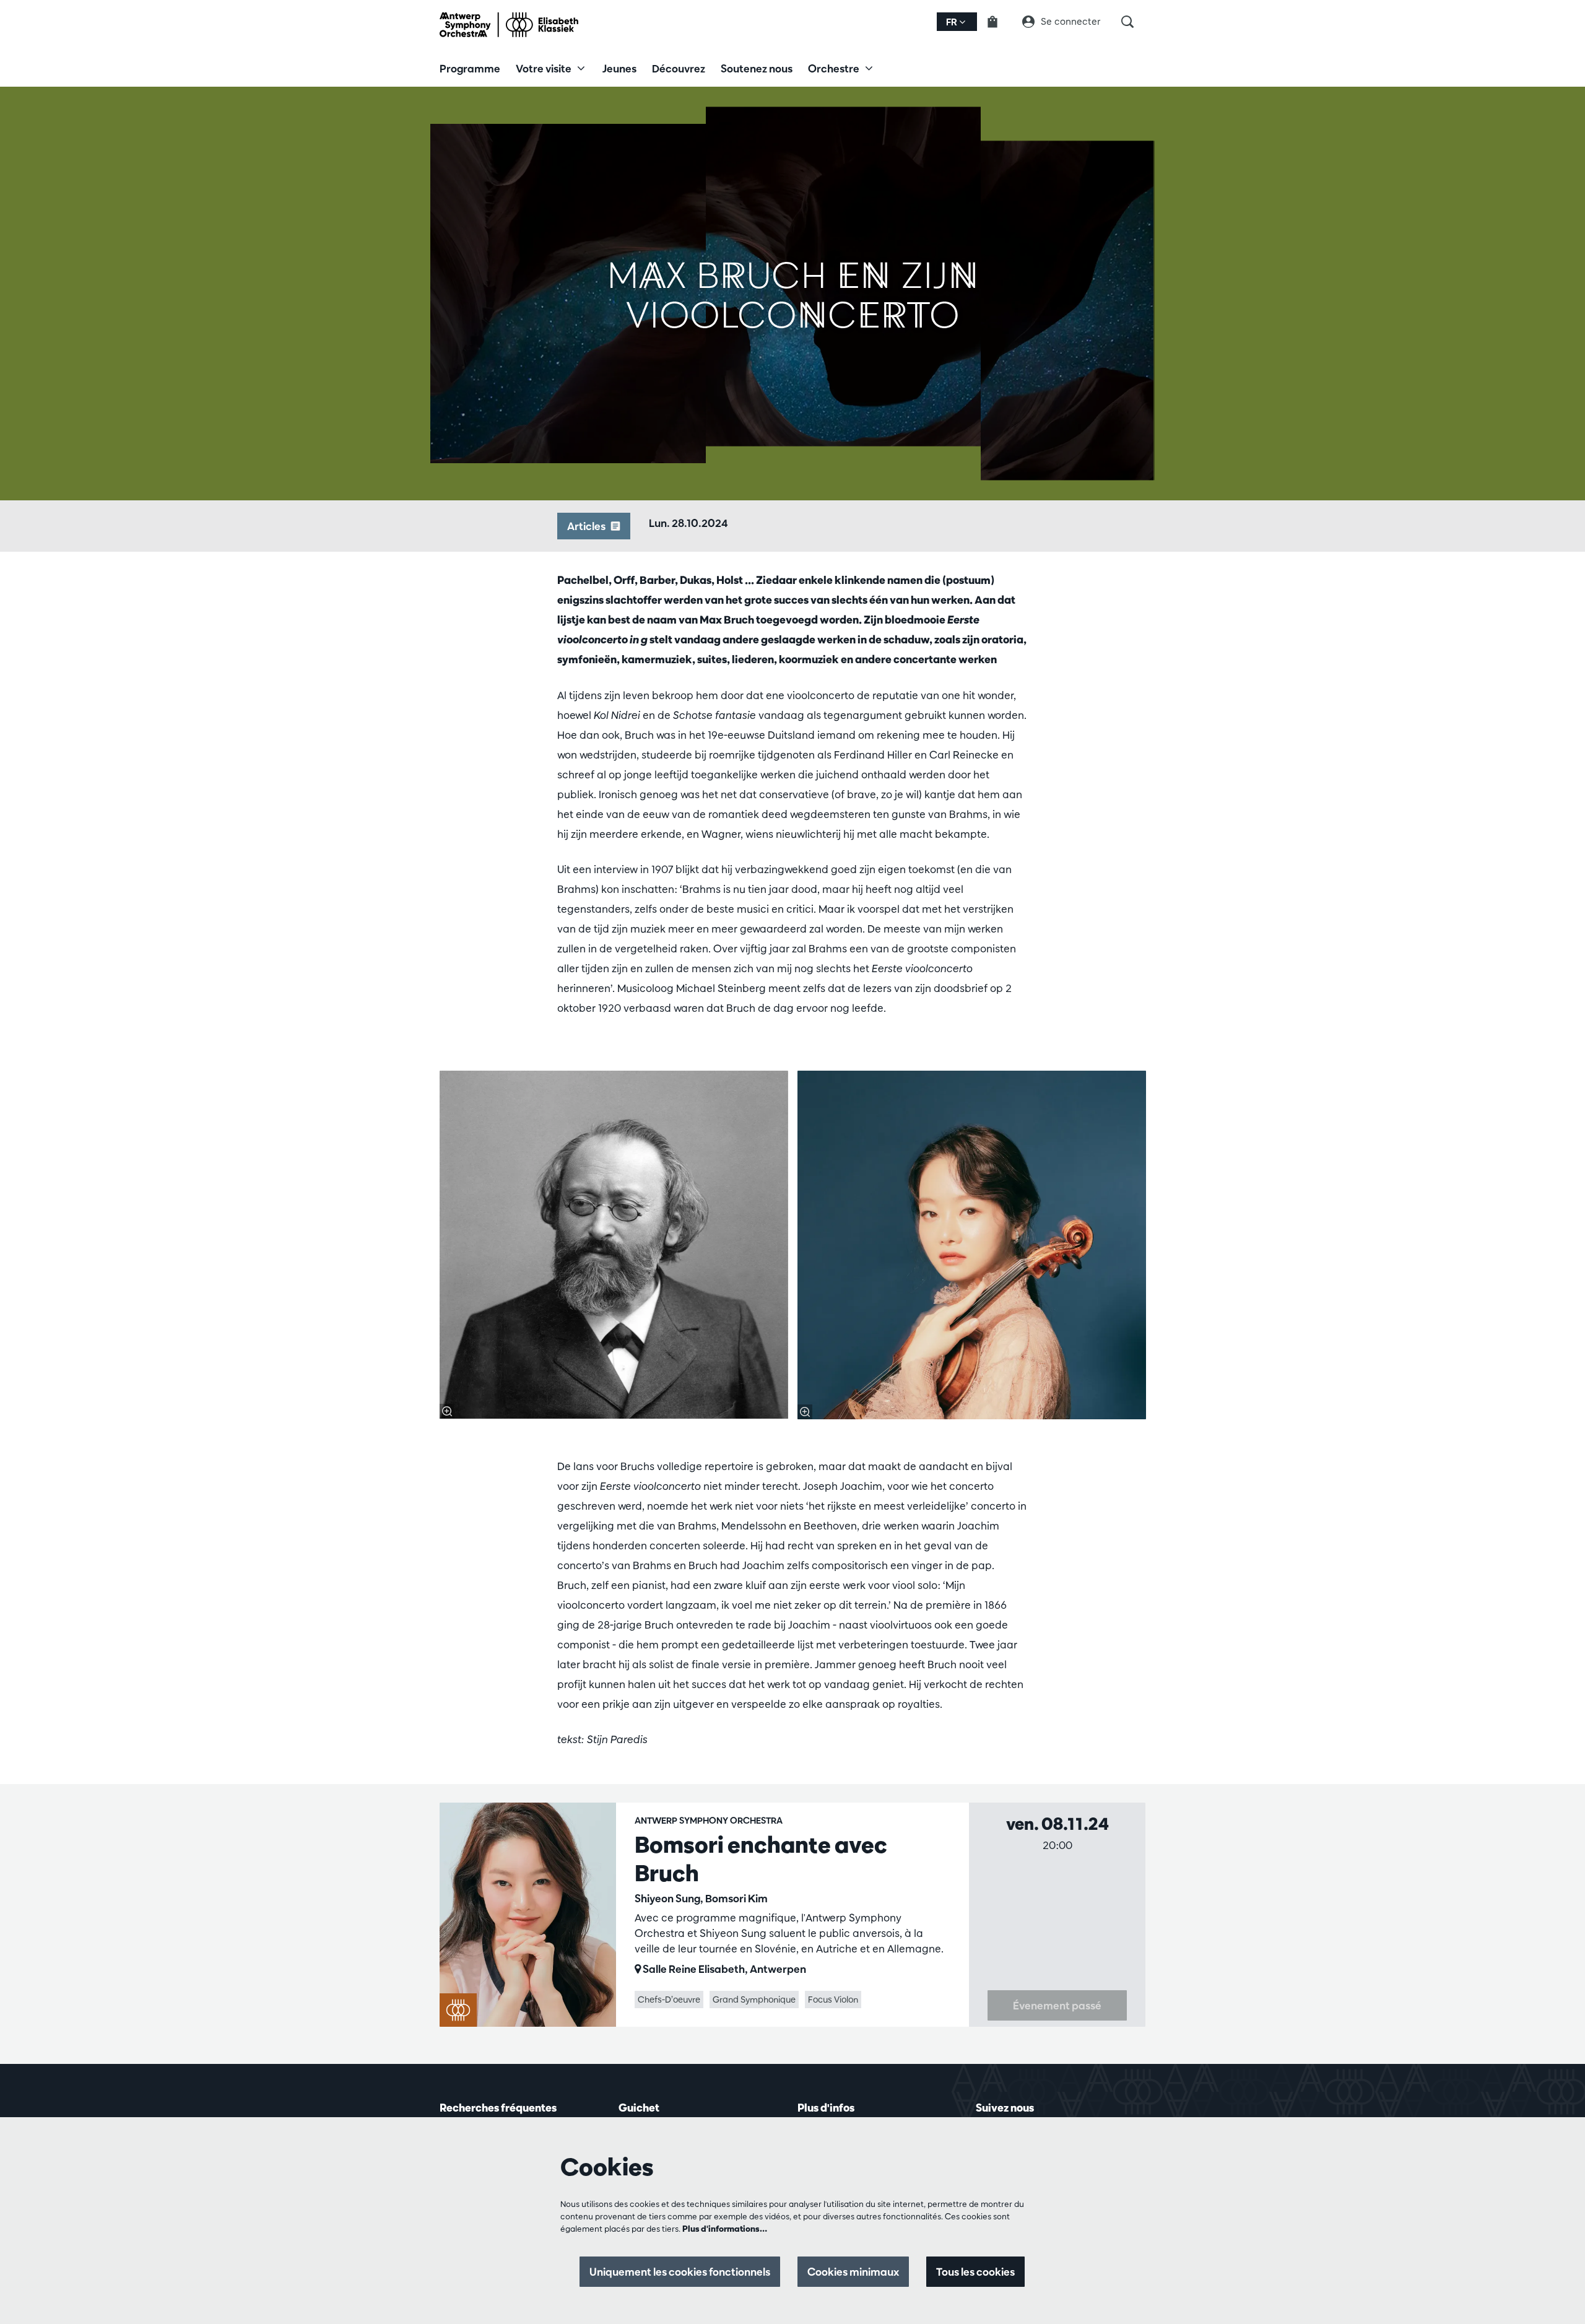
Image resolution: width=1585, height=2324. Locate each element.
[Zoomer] (447, 1411)
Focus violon (833, 2000)
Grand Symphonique (754, 2000)
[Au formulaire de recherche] (1133, 22)
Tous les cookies (975, 2272)
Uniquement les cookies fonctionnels (680, 2272)
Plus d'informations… (725, 2229)
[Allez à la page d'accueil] (509, 25)
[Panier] (1000, 22)
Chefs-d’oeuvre (669, 2000)
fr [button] (953, 22)
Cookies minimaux (853, 2272)
